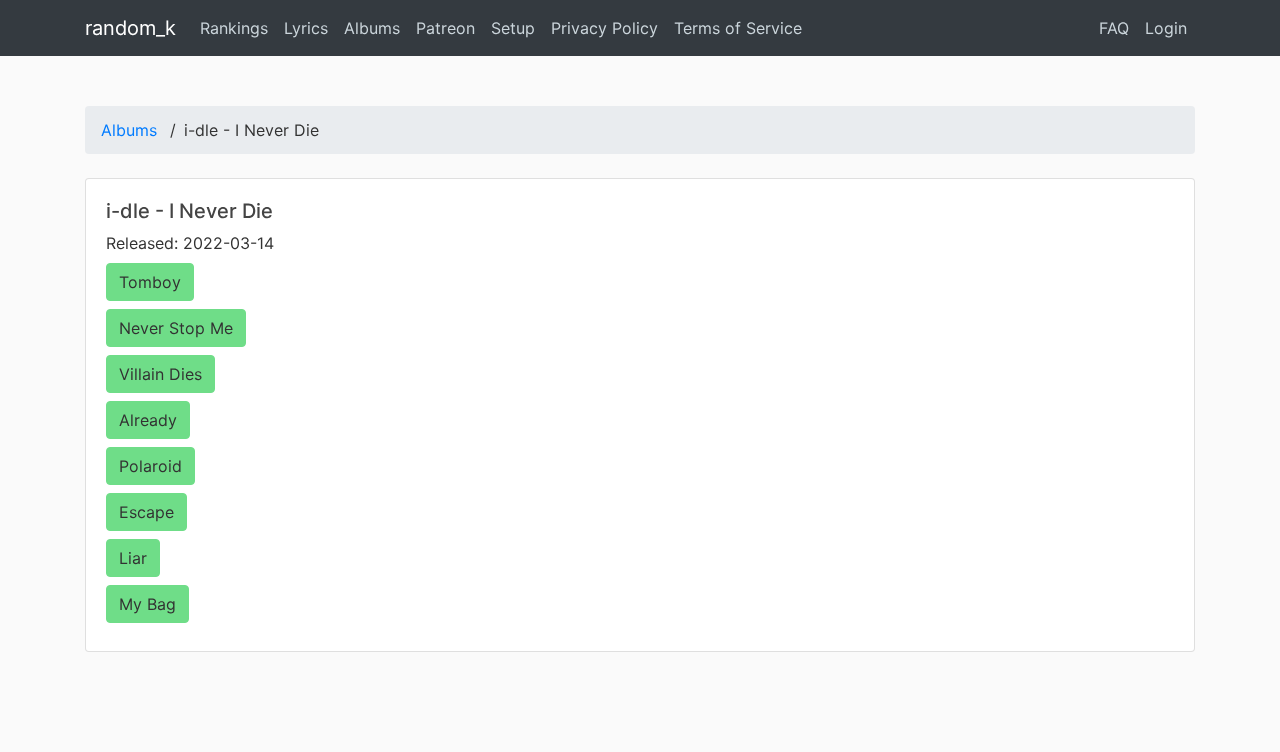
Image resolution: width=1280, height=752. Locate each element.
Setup (513, 28)
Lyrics (306, 28)
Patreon (445, 28)
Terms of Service (738, 28)
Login (1166, 28)
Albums (372, 28)
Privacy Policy (604, 28)
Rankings (234, 28)
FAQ (1114, 28)
